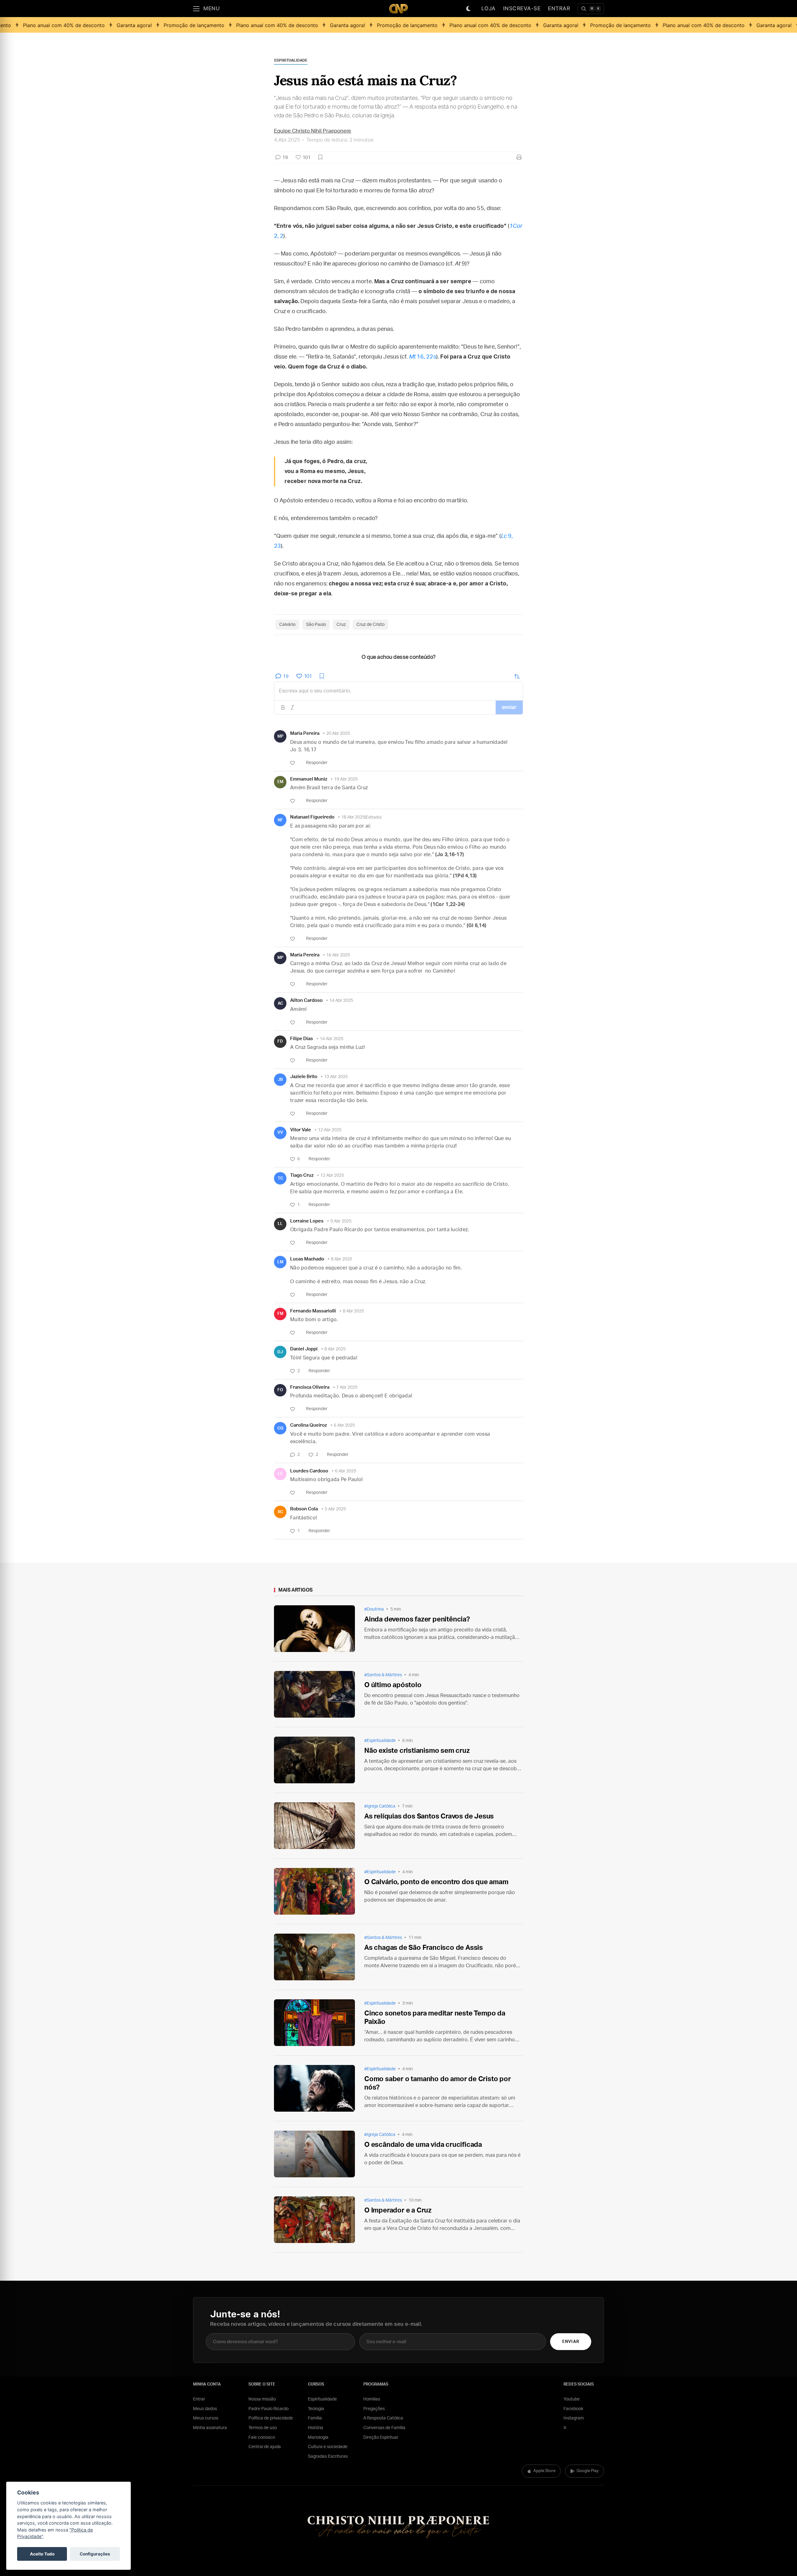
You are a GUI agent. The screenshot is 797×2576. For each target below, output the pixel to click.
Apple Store (544, 2471)
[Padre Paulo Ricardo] (398, 9)
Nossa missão (262, 2399)
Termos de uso (263, 2428)
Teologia (316, 2409)
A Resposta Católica (383, 2418)
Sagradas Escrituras (328, 2456)
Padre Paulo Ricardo (269, 2409)
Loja (488, 8)
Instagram (574, 2418)
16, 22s (423, 357)
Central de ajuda (265, 2447)
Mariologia (318, 2438)
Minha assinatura (210, 2428)
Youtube (572, 2399)
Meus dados (205, 2409)
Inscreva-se (522, 8)
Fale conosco (262, 2438)
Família (315, 2418)
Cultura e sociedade (328, 2447)
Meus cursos (206, 2418)
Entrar (559, 8)
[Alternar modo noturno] (469, 9)
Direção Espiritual (381, 2438)
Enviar (571, 2342)
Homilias (372, 2399)
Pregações (374, 2409)
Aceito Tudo (42, 2554)
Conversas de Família (384, 2428)
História (316, 2428)
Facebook (573, 2409)
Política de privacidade (271, 2418)
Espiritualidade (322, 2399)
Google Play (588, 2471)
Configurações (95, 2554)
